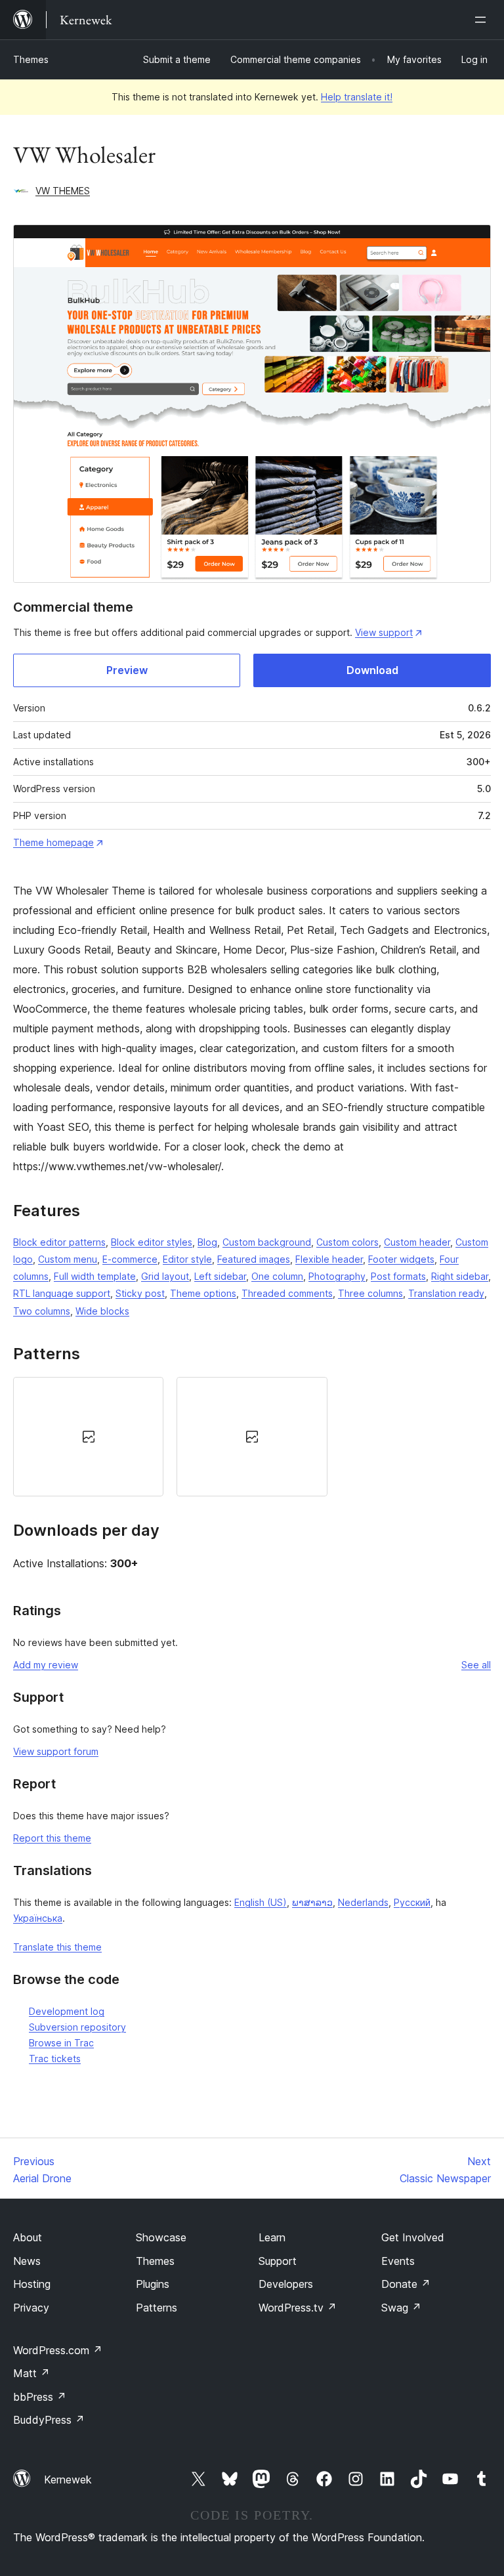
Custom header (417, 1242)
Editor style (187, 1259)
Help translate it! (357, 97)
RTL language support (62, 1293)
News (27, 2261)
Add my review (46, 1665)
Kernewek (68, 2480)
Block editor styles (152, 1242)
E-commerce (130, 1259)
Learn (272, 2237)
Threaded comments (287, 1293)
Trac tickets (55, 2059)
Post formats (398, 1276)
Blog (207, 1242)
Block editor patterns (59, 1242)
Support (278, 2261)
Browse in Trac (61, 2043)
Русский (412, 1902)
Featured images (254, 1259)
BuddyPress (49, 2420)
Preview (127, 670)
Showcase (161, 2237)
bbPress (40, 2397)
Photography (337, 1276)
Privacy (31, 2308)
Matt (31, 2373)
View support (384, 632)
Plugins (153, 2284)
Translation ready (446, 1293)
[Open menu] (483, 20)
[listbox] (252, 1437)
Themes (31, 59)
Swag (401, 2308)
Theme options (203, 1293)
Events (398, 2261)
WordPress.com (58, 2350)
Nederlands (363, 1902)
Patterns (157, 2308)
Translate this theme (57, 1947)
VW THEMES (63, 191)
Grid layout (165, 1276)
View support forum (56, 1751)
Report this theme (52, 1838)
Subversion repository (77, 2027)
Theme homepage (53, 842)
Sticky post (140, 1293)
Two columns (42, 1311)
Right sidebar (460, 1276)
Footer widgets (401, 1259)
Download (372, 670)
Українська (38, 1918)
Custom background (267, 1242)
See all (476, 1665)
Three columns (370, 1293)
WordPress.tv (298, 2308)
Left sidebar (220, 1276)
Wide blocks (102, 1311)
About (28, 2237)
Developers (286, 2284)
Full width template (95, 1276)
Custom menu (68, 1259)
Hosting (32, 2284)
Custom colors (347, 1242)
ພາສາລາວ (312, 1902)
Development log (67, 2011)
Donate (406, 2284)
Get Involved (413, 2237)
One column (277, 1276)
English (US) (261, 1902)
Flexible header (329, 1259)
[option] (88, 1437)
